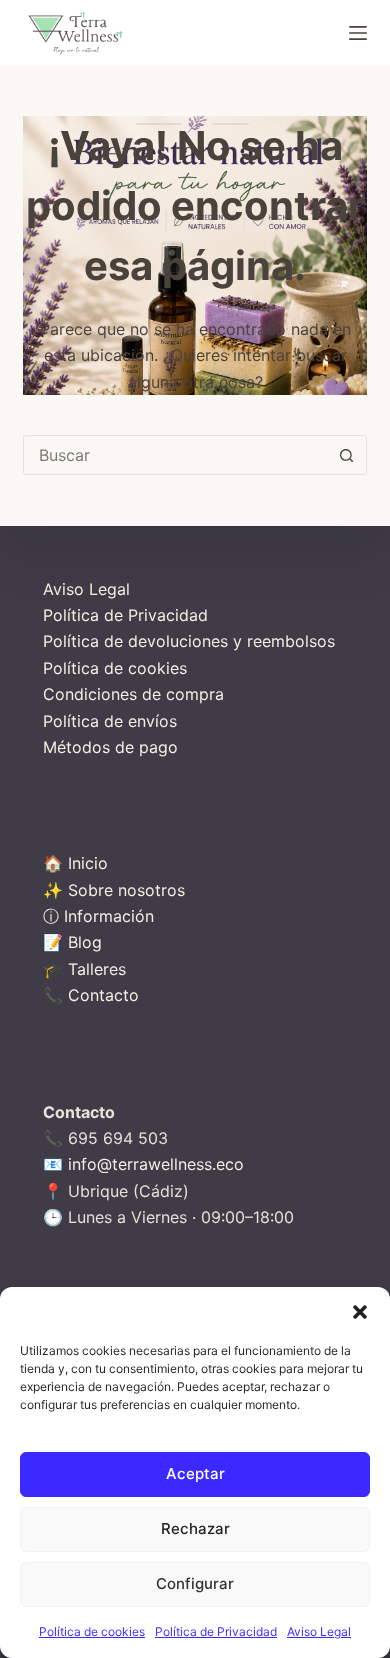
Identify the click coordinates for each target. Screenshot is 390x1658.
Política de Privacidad (216, 1631)
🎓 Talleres (84, 969)
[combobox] (175, 455)
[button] (360, 1312)
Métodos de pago (110, 747)
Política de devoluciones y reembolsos (189, 641)
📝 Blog (72, 942)
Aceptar (195, 1473)
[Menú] (358, 33)
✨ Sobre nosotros (114, 890)
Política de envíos (110, 721)
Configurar (195, 1583)
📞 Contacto (91, 995)
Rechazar (195, 1528)
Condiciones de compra (133, 694)
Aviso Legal (319, 1631)
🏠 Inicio (75, 863)
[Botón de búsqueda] (347, 455)
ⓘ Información (98, 916)
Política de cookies (92, 1631)
